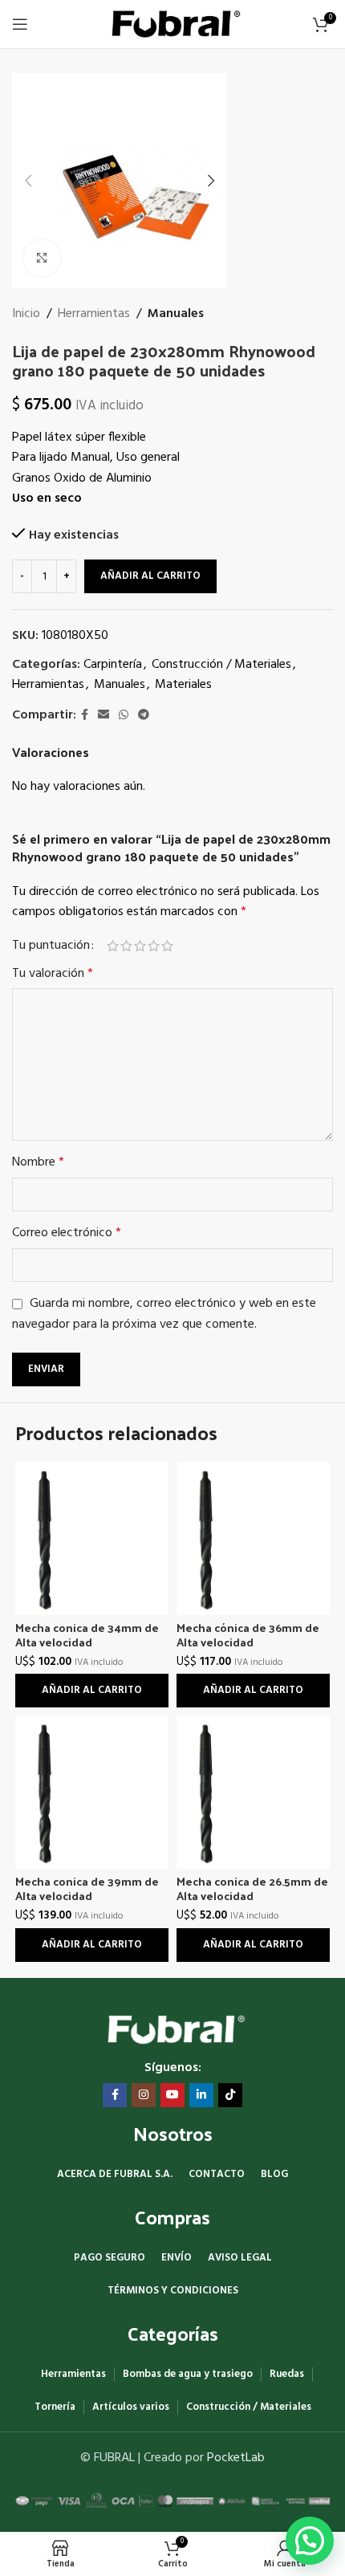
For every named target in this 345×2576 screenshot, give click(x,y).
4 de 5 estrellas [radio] (154, 946)
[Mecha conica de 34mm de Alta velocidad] (92, 1538)
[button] (28, 181)
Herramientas (94, 314)
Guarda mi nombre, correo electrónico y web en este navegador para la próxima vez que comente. (164, 1314)
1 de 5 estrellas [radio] (113, 946)
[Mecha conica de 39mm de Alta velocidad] (92, 1792)
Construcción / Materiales (221, 665)
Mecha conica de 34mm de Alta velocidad (87, 1635)
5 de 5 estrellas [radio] (167, 946)
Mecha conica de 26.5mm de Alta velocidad (252, 1888)
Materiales (183, 685)
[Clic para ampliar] (42, 258)
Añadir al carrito (150, 576)
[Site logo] (173, 24)
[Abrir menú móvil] (20, 24)
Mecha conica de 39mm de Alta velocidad (87, 1888)
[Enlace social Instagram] (144, 2095)
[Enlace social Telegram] (144, 716)
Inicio (26, 314)
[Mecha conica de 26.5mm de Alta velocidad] (253, 1792)
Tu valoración (53, 974)
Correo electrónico (67, 1233)
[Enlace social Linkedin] (201, 2095)
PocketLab (236, 2458)
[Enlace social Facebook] (85, 716)
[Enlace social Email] (103, 716)
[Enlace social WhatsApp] (124, 716)
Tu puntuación (51, 946)
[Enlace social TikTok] (230, 2095)
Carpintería (113, 665)
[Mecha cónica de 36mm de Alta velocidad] (253, 1538)
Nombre (38, 1163)
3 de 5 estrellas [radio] (140, 946)
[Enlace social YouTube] (172, 2095)
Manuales (176, 314)
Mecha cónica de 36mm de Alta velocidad (248, 1635)
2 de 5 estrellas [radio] (126, 946)
